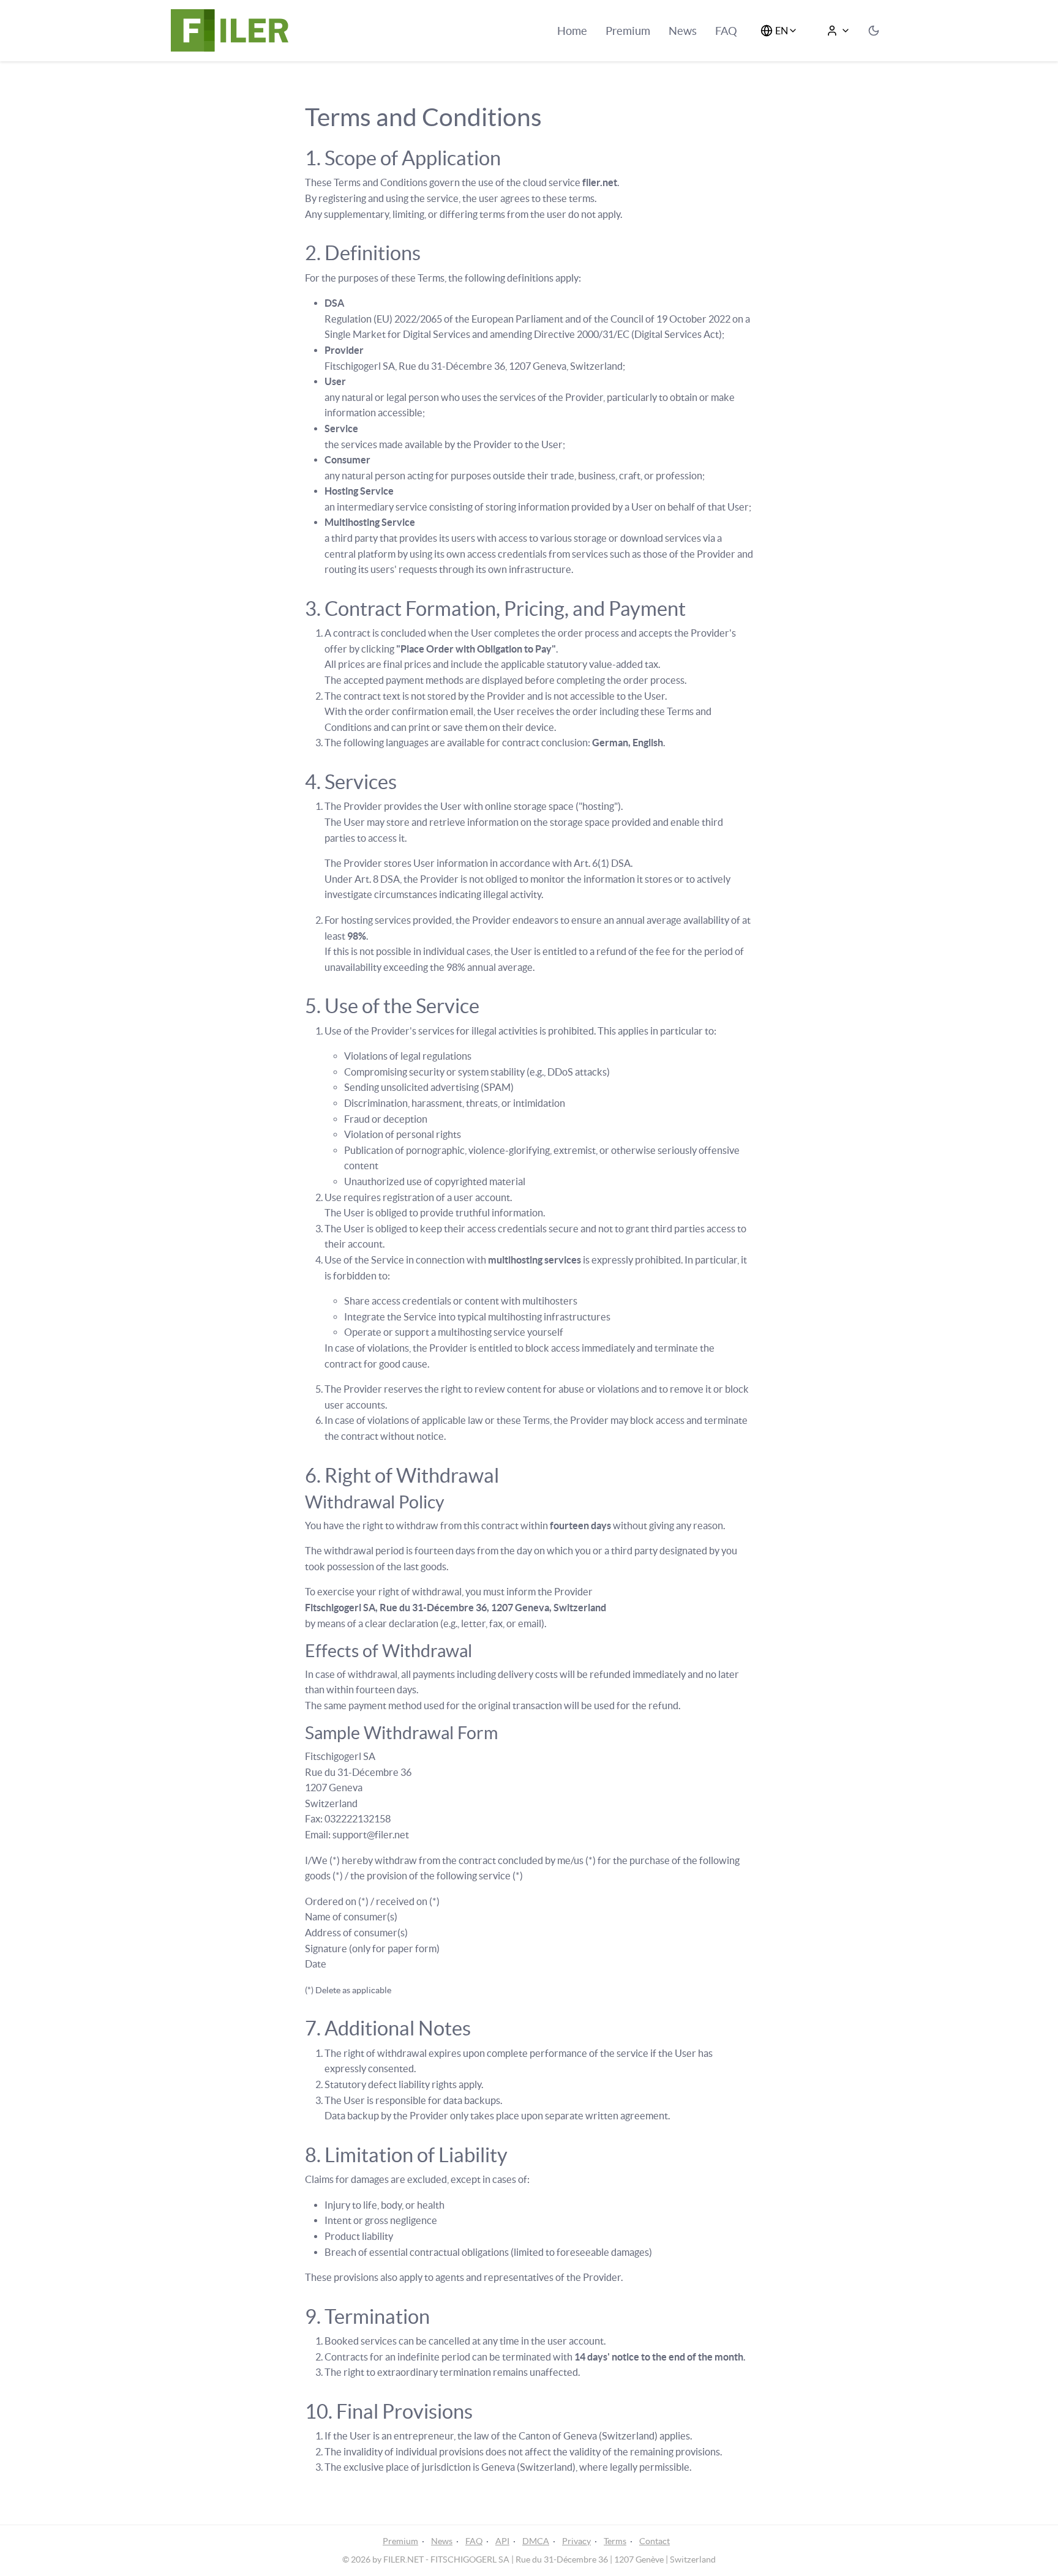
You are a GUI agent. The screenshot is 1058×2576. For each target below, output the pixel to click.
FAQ (726, 31)
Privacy (576, 2541)
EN (782, 31)
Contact (655, 2541)
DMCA (536, 2541)
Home (572, 31)
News (683, 31)
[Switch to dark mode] (874, 31)
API (502, 2541)
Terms (615, 2541)
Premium (628, 31)
